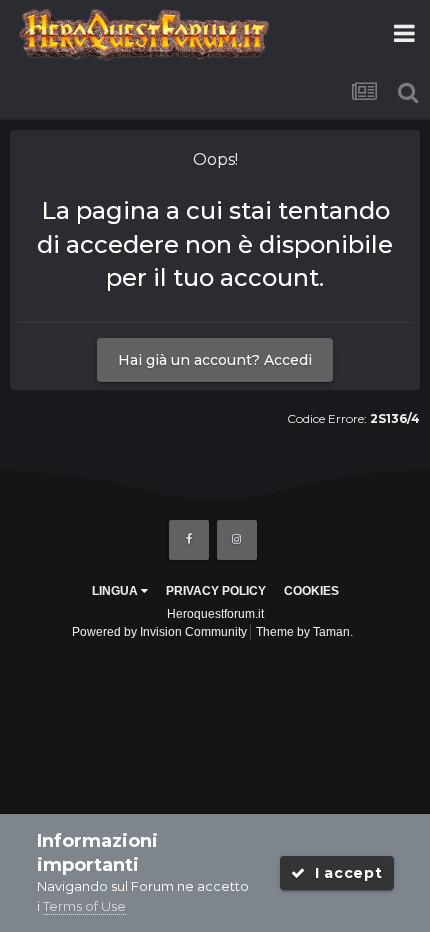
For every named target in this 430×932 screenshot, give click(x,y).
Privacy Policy (216, 591)
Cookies (311, 591)
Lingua (116, 591)
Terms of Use (84, 906)
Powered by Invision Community (159, 632)
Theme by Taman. (304, 632)
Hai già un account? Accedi (215, 360)
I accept (343, 873)
